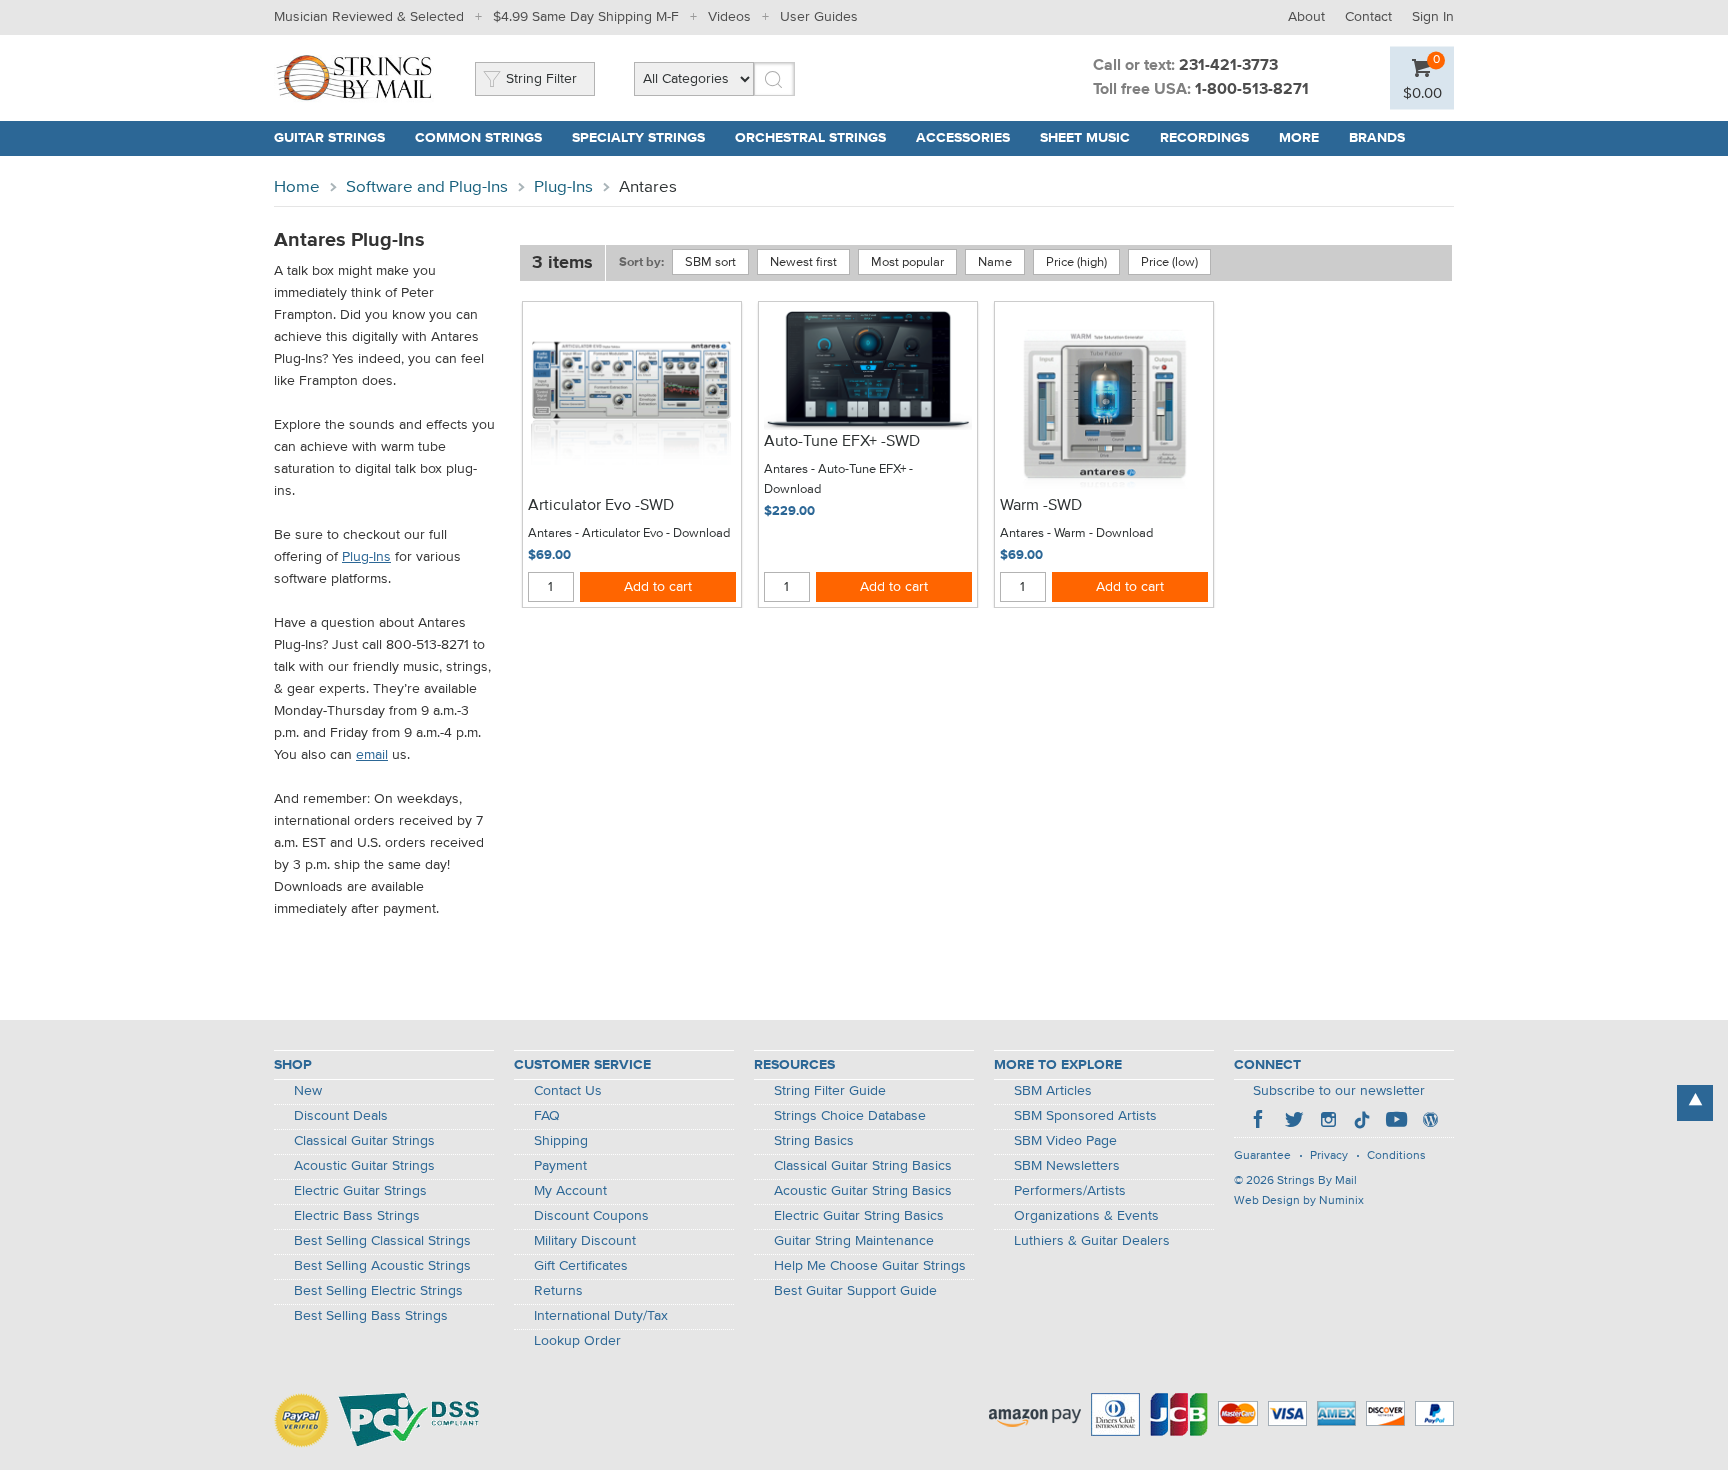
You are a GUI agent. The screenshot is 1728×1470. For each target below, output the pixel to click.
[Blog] (1430, 1122)
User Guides (819, 17)
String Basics (814, 1141)
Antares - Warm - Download (1076, 533)
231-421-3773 (1228, 66)
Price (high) (1076, 262)
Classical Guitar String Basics (863, 1166)
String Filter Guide (830, 1091)
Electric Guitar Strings (360, 1191)
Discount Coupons (591, 1216)
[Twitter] (1294, 1122)
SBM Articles (1053, 1091)
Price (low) (1169, 262)
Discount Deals (341, 1116)
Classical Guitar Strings (364, 1141)
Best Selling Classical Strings (382, 1241)
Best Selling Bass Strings (371, 1316)
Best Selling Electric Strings (378, 1291)
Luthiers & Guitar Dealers (1092, 1241)
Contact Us (568, 1091)
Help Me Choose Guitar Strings (870, 1266)
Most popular (907, 262)
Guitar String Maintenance (854, 1241)
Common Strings (478, 138)
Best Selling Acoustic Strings (382, 1266)
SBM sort (710, 262)
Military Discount (585, 1241)
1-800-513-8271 (1252, 90)
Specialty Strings (638, 138)
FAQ (547, 1116)
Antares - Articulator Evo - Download (629, 533)
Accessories (963, 138)
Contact (1368, 17)
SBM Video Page (1065, 1141)
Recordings (1204, 138)
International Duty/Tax (601, 1316)
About (1306, 17)
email (372, 755)
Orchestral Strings (810, 138)
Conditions (1396, 1156)
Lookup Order (577, 1341)
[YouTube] (1396, 1122)
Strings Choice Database (850, 1116)
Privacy (1329, 1156)
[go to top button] (1695, 1103)
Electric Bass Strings (357, 1216)
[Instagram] (1328, 1122)
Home (297, 187)
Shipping (561, 1141)
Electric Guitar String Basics (859, 1216)
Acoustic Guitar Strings (364, 1166)
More (1299, 138)
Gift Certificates (581, 1266)
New (308, 1091)
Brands (1377, 138)
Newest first (803, 262)
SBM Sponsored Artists (1085, 1116)
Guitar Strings (329, 138)
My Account (570, 1191)
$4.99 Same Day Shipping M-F (586, 17)
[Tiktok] (1362, 1122)
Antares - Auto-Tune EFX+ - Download (838, 479)
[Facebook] (1260, 1122)
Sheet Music (1085, 138)
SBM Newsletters (1067, 1166)
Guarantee (1262, 1156)
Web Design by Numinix (1299, 1201)
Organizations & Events (1086, 1216)
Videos (729, 17)
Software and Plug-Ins (427, 187)
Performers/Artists (1070, 1191)
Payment (560, 1166)
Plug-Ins (563, 187)
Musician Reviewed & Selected (369, 17)
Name (995, 262)
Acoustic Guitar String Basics (863, 1191)
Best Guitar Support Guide (855, 1291)
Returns (558, 1291)
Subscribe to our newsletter (1339, 1091)
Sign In (1433, 17)
